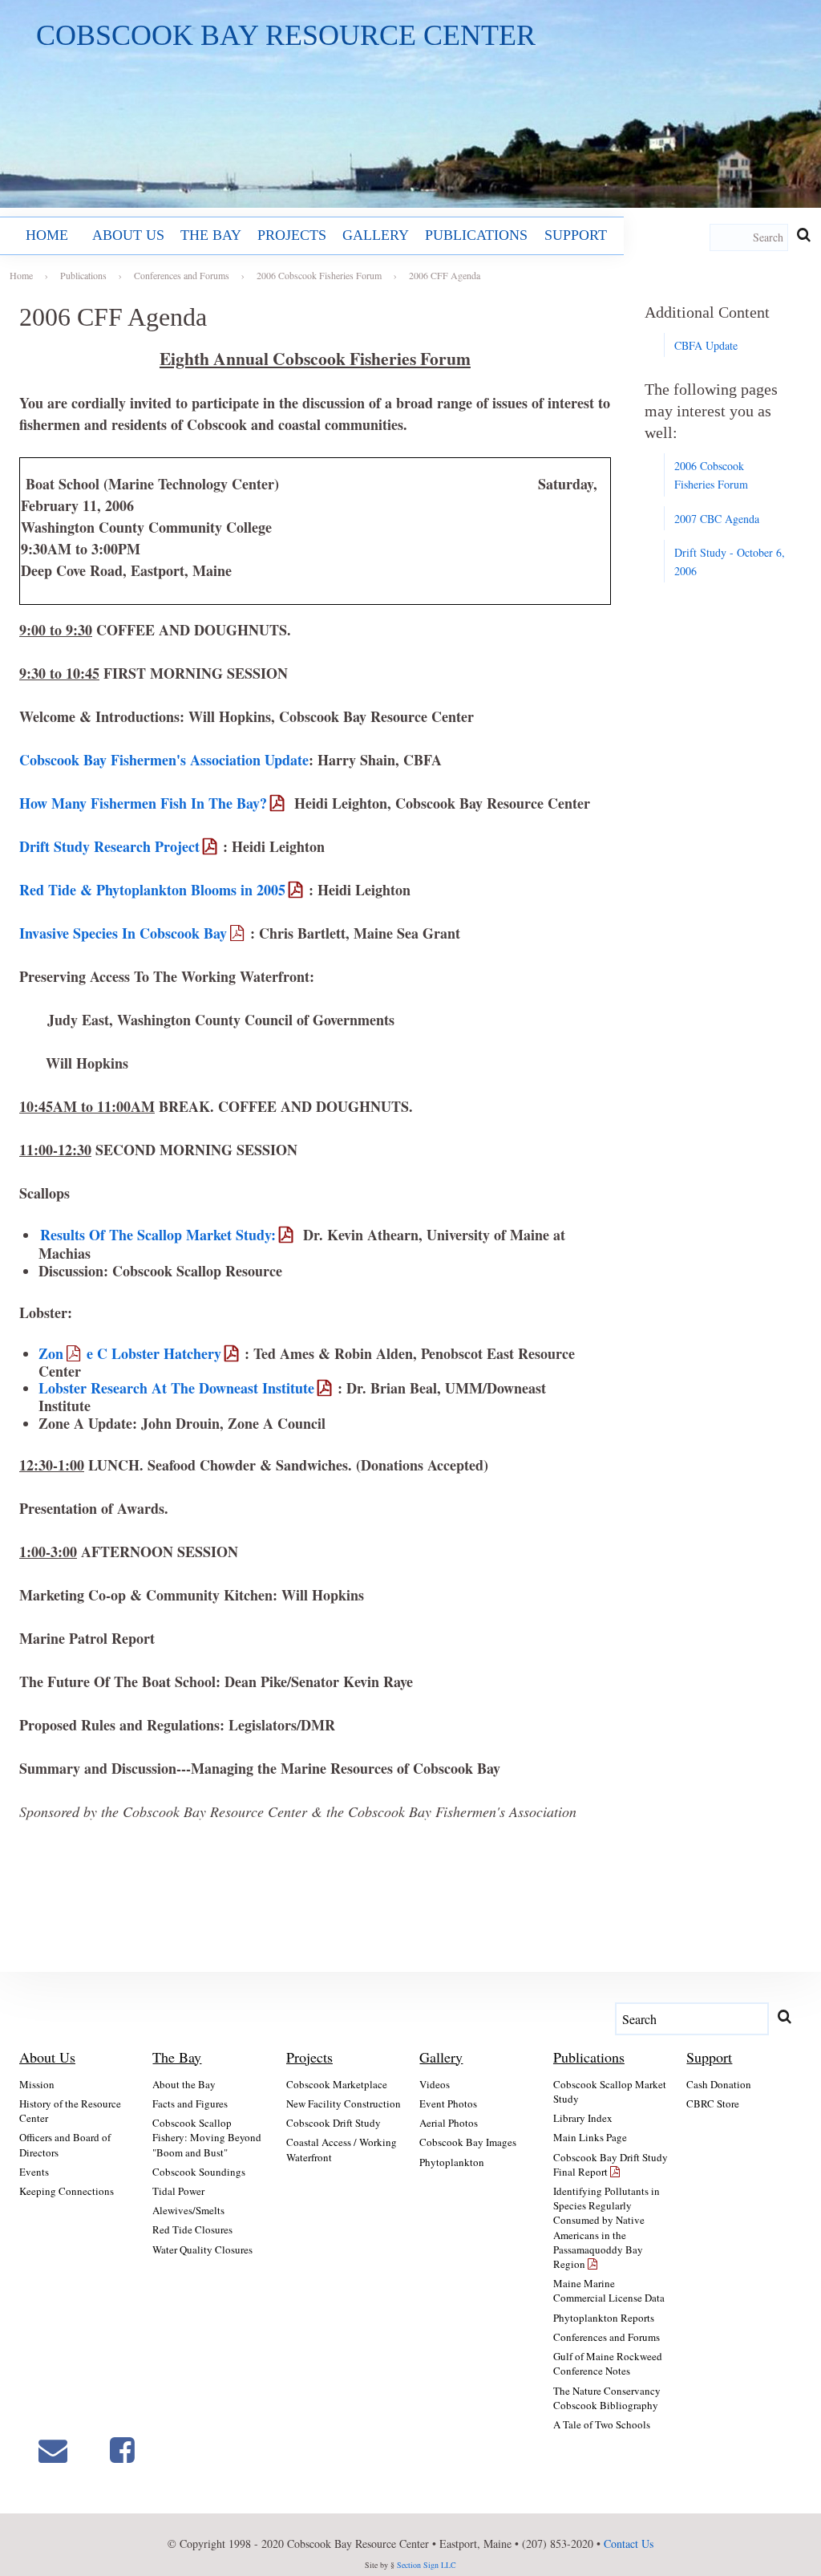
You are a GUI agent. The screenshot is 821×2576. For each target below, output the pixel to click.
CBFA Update (706, 345)
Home (47, 235)
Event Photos (448, 2103)
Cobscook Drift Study (334, 2123)
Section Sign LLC (427, 2565)
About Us (128, 235)
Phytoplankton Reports (604, 2318)
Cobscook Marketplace (337, 2084)
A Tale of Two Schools (602, 2424)
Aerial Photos (449, 2123)
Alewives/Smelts (188, 2210)
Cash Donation (719, 2084)
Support (576, 235)
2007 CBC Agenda (717, 519)
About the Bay (184, 2084)
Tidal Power (178, 2191)
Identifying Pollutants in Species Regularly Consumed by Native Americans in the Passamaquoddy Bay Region (607, 2227)
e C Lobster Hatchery (154, 1353)
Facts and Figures (190, 2103)
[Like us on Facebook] (122, 2450)
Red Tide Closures (192, 2229)
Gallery (376, 235)
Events (34, 2172)
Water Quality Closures (202, 2249)
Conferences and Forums (607, 2337)
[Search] (803, 234)
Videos (435, 2084)
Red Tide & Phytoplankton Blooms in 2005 (152, 890)
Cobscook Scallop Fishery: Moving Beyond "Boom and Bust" (207, 2137)
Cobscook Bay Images (468, 2142)
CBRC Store (713, 2103)
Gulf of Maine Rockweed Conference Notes (608, 2363)
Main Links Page (590, 2137)
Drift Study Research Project (109, 846)
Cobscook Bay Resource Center (286, 35)
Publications (476, 235)
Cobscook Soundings (199, 2172)
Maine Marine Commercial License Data (609, 2290)
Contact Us (629, 2544)
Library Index (583, 2118)
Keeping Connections (67, 2191)
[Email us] (53, 2450)
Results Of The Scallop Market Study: (158, 1235)
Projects (292, 235)
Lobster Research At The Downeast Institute (176, 1388)
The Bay (211, 235)
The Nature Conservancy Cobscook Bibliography (607, 2398)
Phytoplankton (452, 2162)
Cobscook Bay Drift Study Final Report (611, 2164)
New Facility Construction (344, 2103)
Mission (37, 2084)
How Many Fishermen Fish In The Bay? (143, 803)
